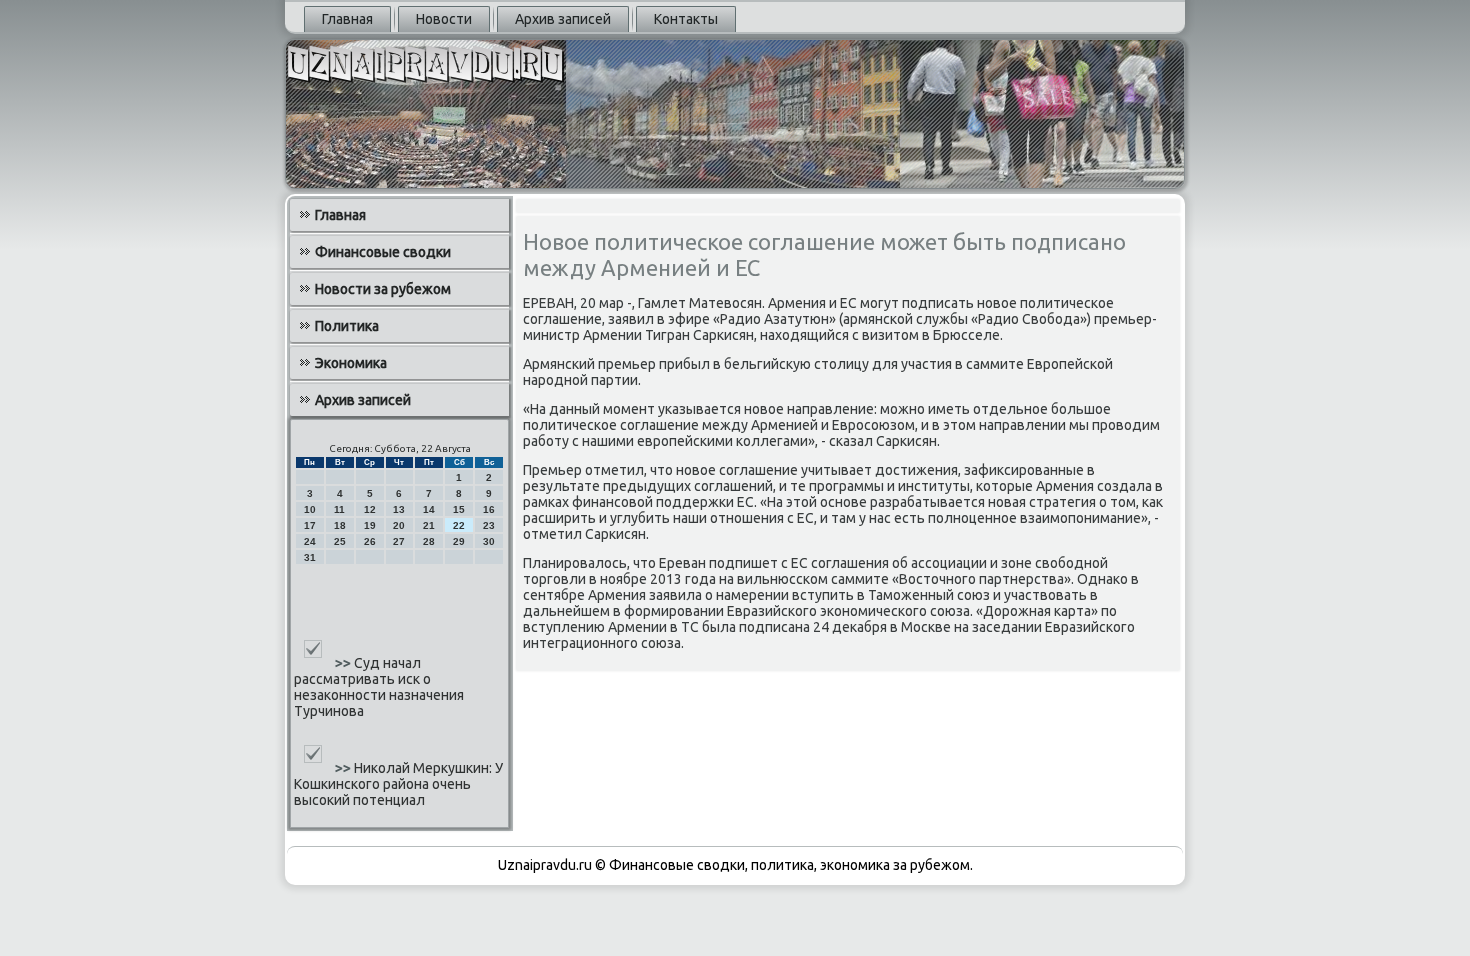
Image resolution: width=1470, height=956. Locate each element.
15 (459, 509)
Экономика (351, 363)
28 (429, 541)
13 (399, 509)
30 (489, 541)
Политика (347, 326)
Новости (444, 19)
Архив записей (563, 19)
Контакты (686, 19)
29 (459, 541)
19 (370, 525)
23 (489, 525)
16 (489, 509)
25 (340, 541)
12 (370, 509)
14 (429, 509)
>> (344, 663)
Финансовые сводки (383, 252)
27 (399, 541)
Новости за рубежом (383, 289)
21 (429, 525)
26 (370, 541)
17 (310, 525)
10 (310, 509)
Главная (347, 19)
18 (340, 525)
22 (459, 525)
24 (310, 541)
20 (399, 525)
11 (339, 509)
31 (310, 557)
